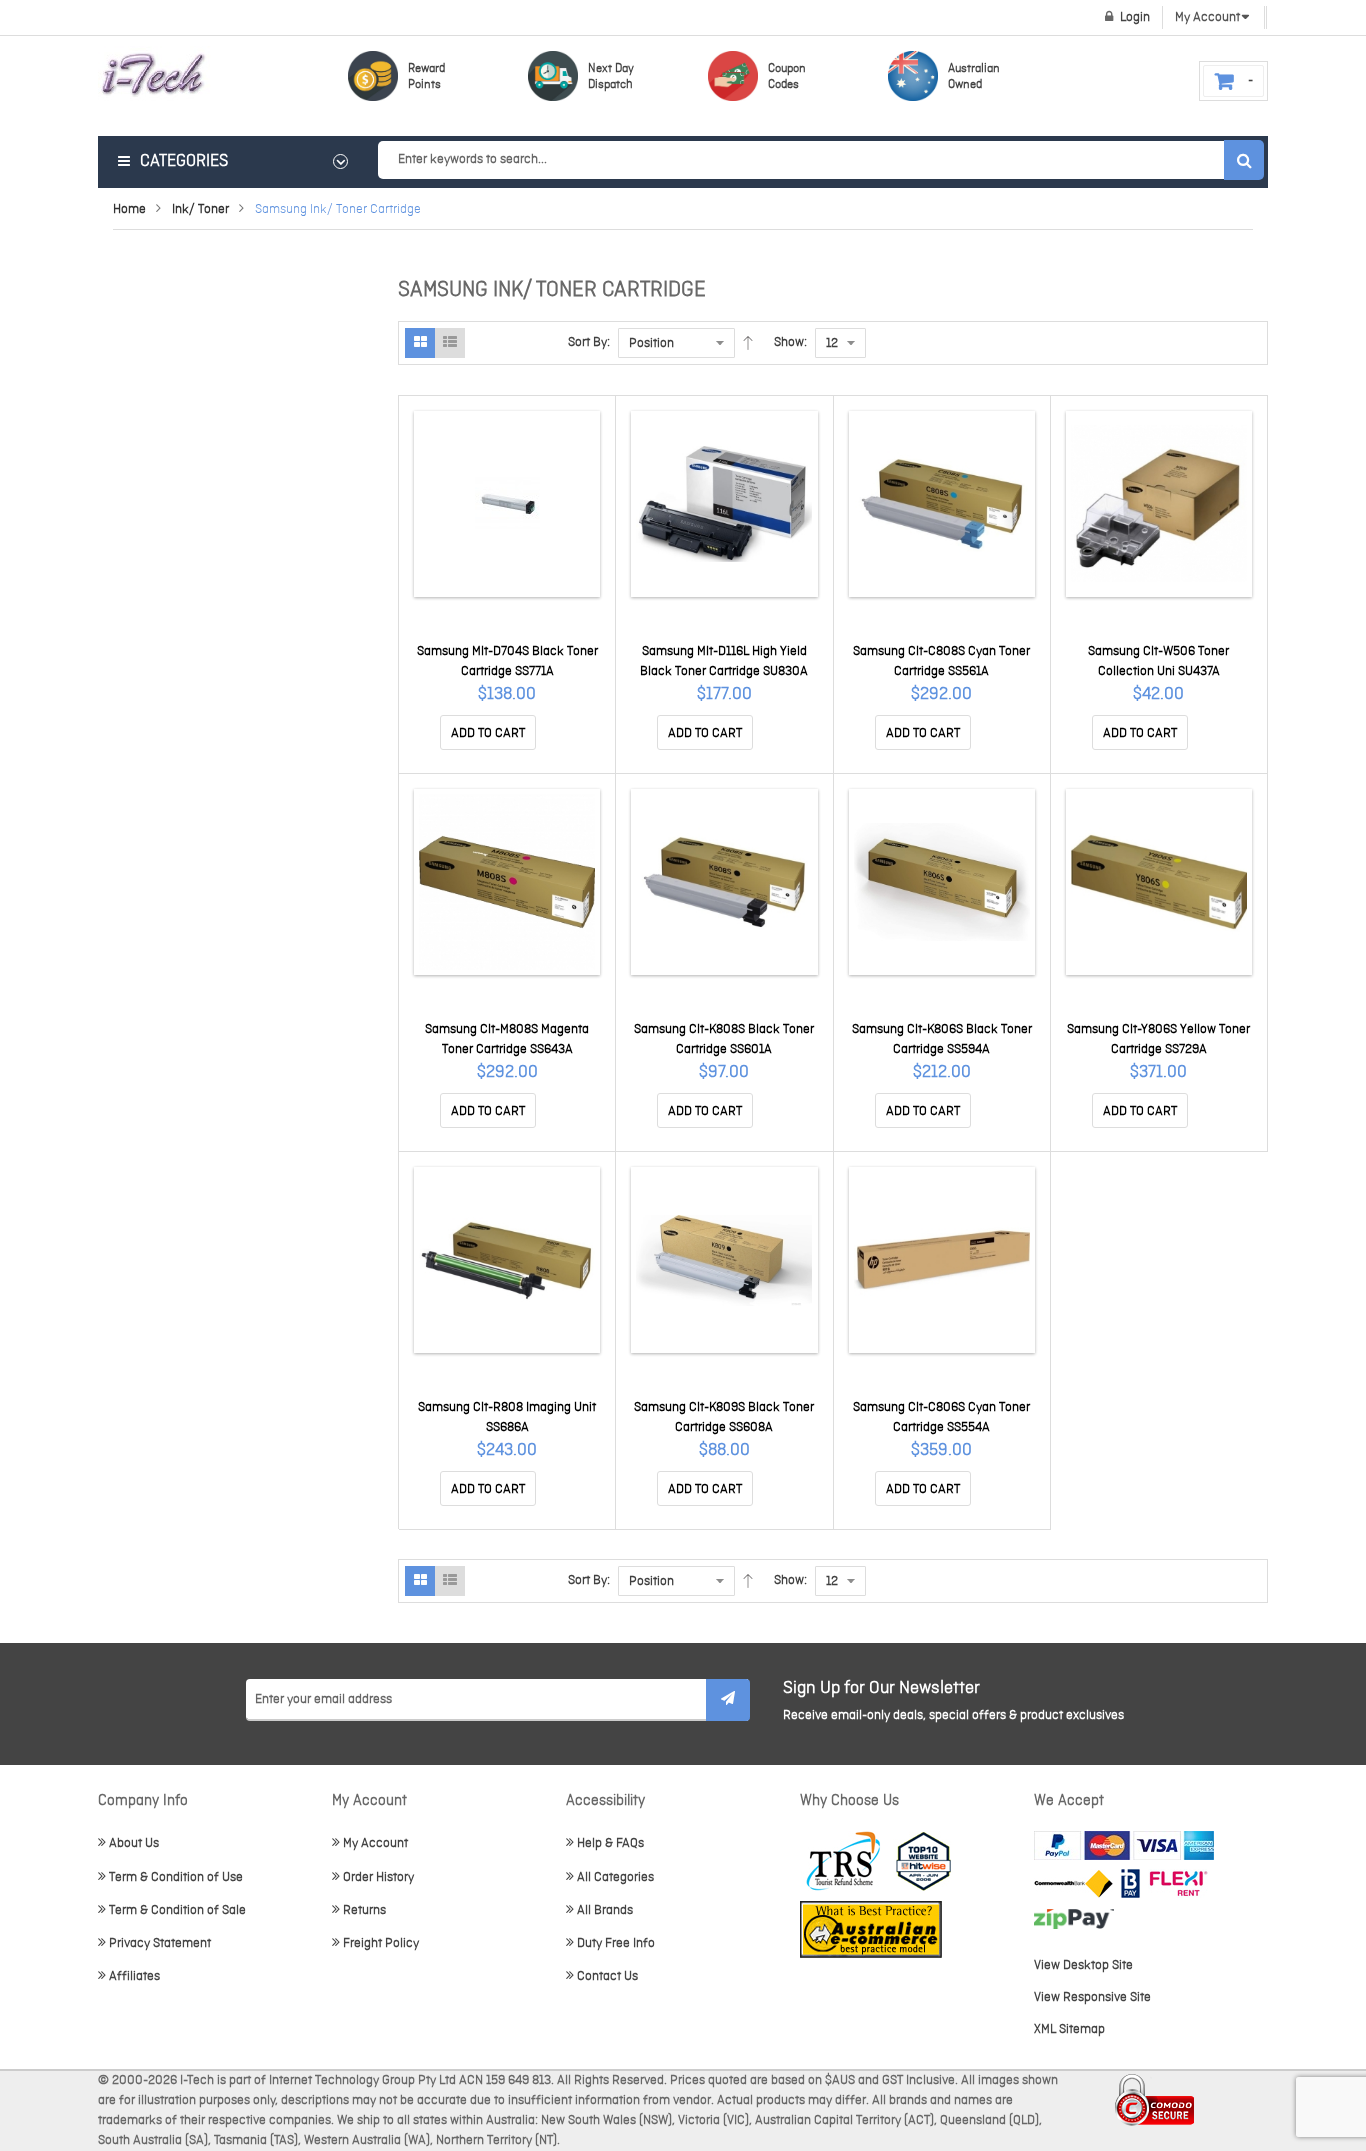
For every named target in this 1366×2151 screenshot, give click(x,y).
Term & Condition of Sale (177, 1910)
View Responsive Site (1092, 1997)
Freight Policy (381, 1943)
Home (129, 209)
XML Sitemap (1069, 2029)
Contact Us (607, 1976)
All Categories (615, 1877)
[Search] (1244, 160)
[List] (450, 343)
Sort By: (589, 342)
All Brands (605, 1910)
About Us (134, 1843)
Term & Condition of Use (176, 1877)
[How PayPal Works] (1124, 1845)
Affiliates (134, 1976)
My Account (375, 1843)
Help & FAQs (610, 1843)
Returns (364, 1910)
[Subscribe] (728, 1700)
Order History (378, 1877)
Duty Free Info (616, 1943)
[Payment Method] (1073, 1883)
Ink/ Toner (200, 209)
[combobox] (820, 160)
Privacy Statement (160, 1943)
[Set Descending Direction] (748, 343)
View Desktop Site (1083, 1965)
